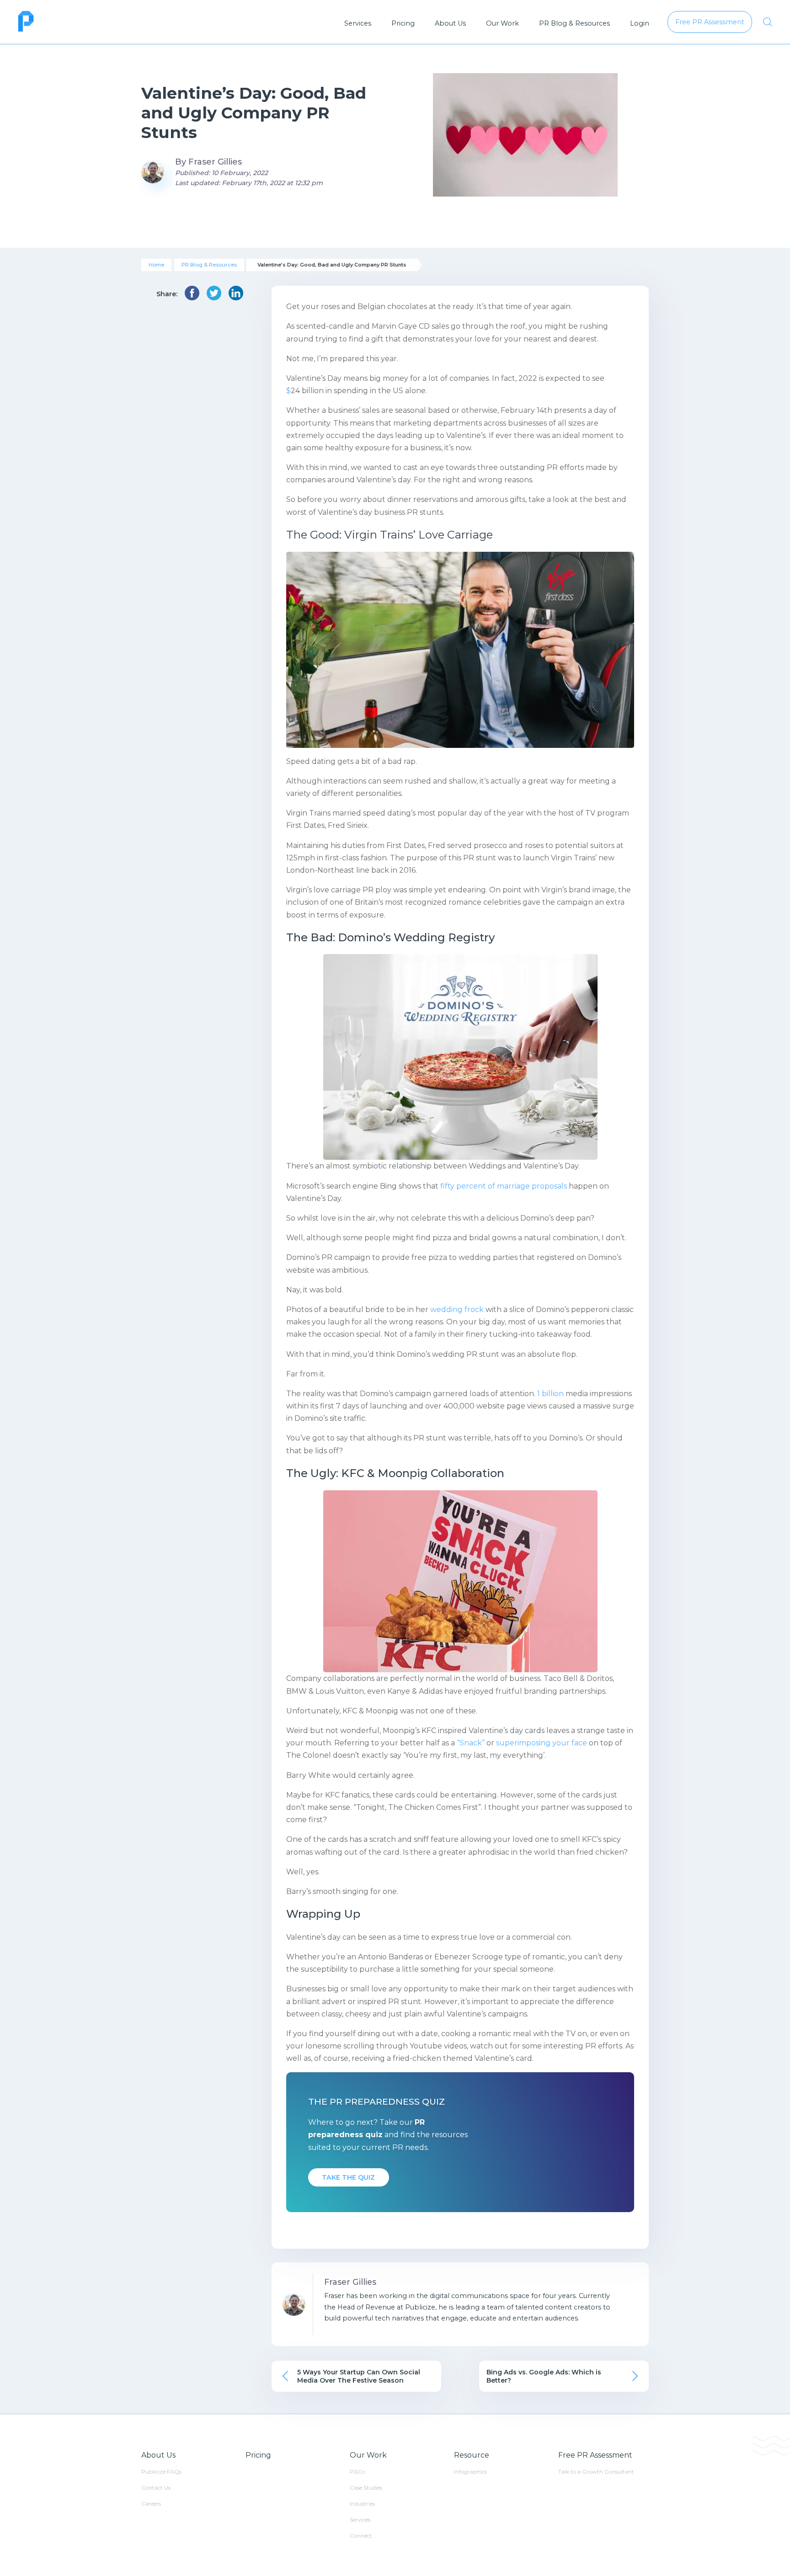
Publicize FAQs (161, 2472)
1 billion (550, 1394)
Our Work (502, 23)
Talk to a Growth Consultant (596, 2472)
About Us (450, 23)
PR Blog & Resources (574, 23)
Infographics (470, 2472)
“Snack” (471, 1743)
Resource (472, 2455)
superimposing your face (542, 1743)
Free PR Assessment (595, 2455)
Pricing (403, 23)
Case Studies (366, 2488)
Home (156, 265)
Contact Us (156, 2488)
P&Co (357, 2472)
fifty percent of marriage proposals (504, 1186)
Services (358, 23)
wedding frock (457, 1309)
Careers (151, 2504)
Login (640, 23)
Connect (361, 2536)
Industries (362, 2504)
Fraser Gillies (215, 162)
